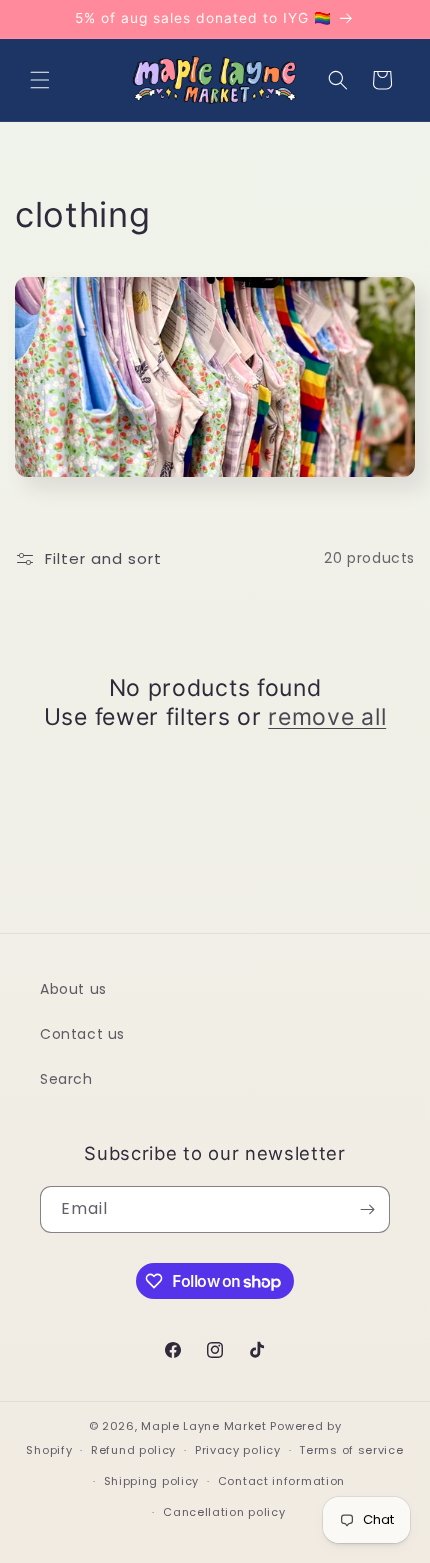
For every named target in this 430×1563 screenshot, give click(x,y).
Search (66, 1079)
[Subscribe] (367, 1209)
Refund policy (133, 1450)
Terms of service (351, 1450)
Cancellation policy (224, 1512)
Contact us (82, 1034)
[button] (40, 80)
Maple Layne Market (204, 1426)
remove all (327, 717)
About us (73, 989)
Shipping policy (152, 1481)
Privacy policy (238, 1450)
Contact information (281, 1481)
